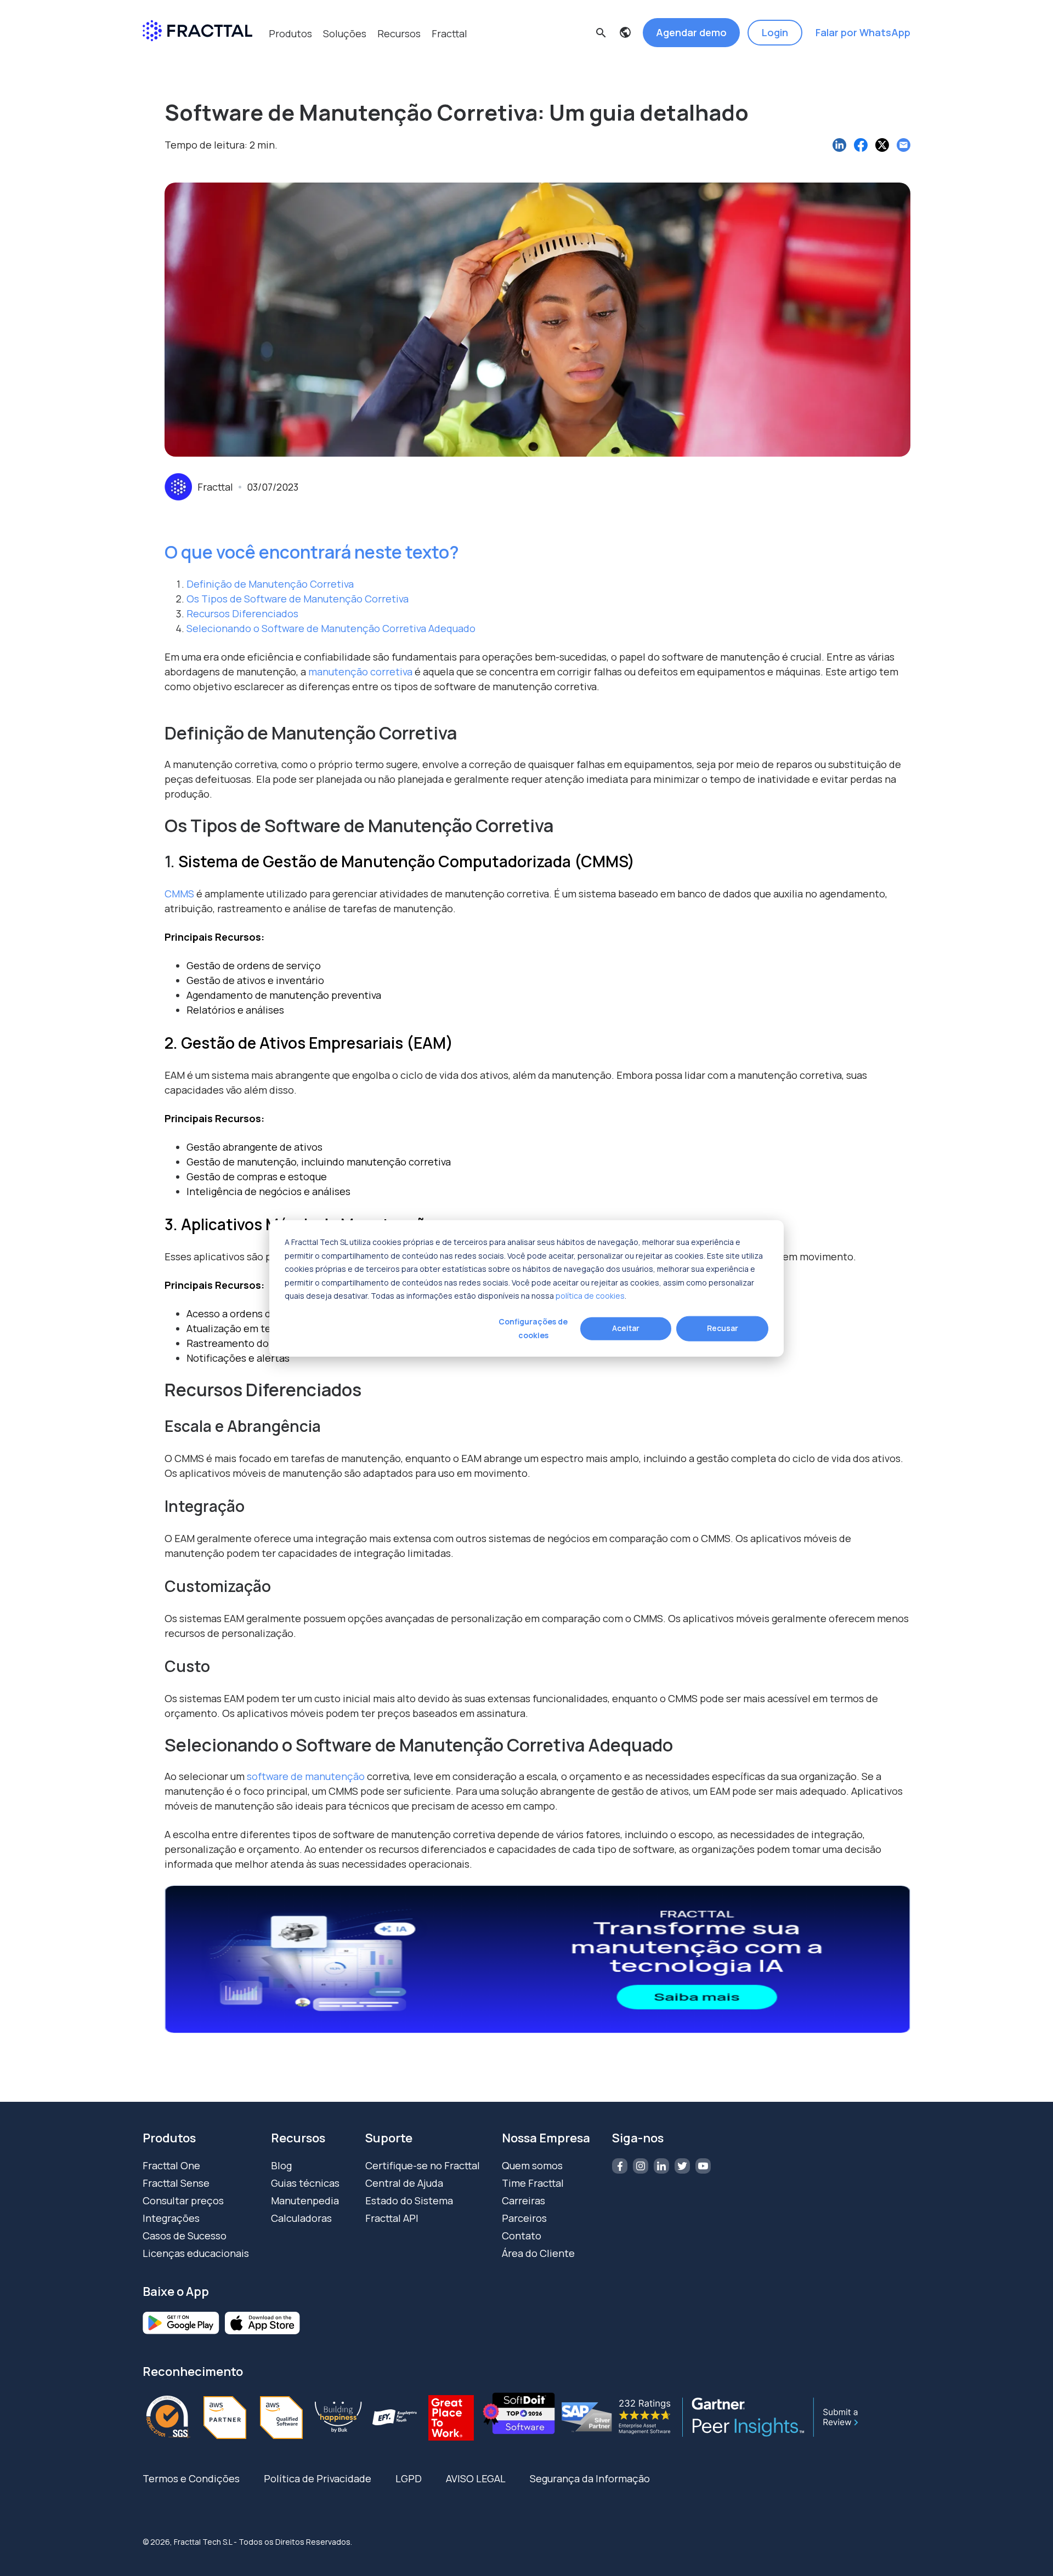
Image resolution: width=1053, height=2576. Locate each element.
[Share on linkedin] (839, 145)
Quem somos (532, 2165)
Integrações (171, 2218)
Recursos (399, 33)
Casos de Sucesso (185, 2236)
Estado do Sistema (409, 2200)
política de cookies (590, 1295)
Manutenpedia (305, 2200)
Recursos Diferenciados (242, 613)
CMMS (179, 894)
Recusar (723, 1328)
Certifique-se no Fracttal (423, 2165)
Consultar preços (183, 2200)
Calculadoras (301, 2218)
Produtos (290, 33)
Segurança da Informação (590, 2478)
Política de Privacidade (318, 2478)
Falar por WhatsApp (863, 32)
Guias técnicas (305, 2183)
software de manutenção (306, 1776)
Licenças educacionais (196, 2253)
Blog (281, 2165)
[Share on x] (882, 145)
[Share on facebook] (861, 145)
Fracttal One (171, 2165)
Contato (522, 2236)
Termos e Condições (191, 2478)
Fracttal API (392, 2218)
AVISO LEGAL (476, 2478)
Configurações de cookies (533, 1328)
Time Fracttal (533, 2183)
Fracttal (449, 33)
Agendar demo (691, 32)
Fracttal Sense (176, 2183)
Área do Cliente (538, 2253)
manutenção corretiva (360, 672)
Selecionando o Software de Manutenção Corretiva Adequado (331, 628)
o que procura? (401, 63)
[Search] (677, 83)
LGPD (409, 2478)
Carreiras (523, 2200)
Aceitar (626, 1328)
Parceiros (524, 2218)
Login (775, 32)
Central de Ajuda (404, 2183)
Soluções (345, 33)
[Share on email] (904, 145)
